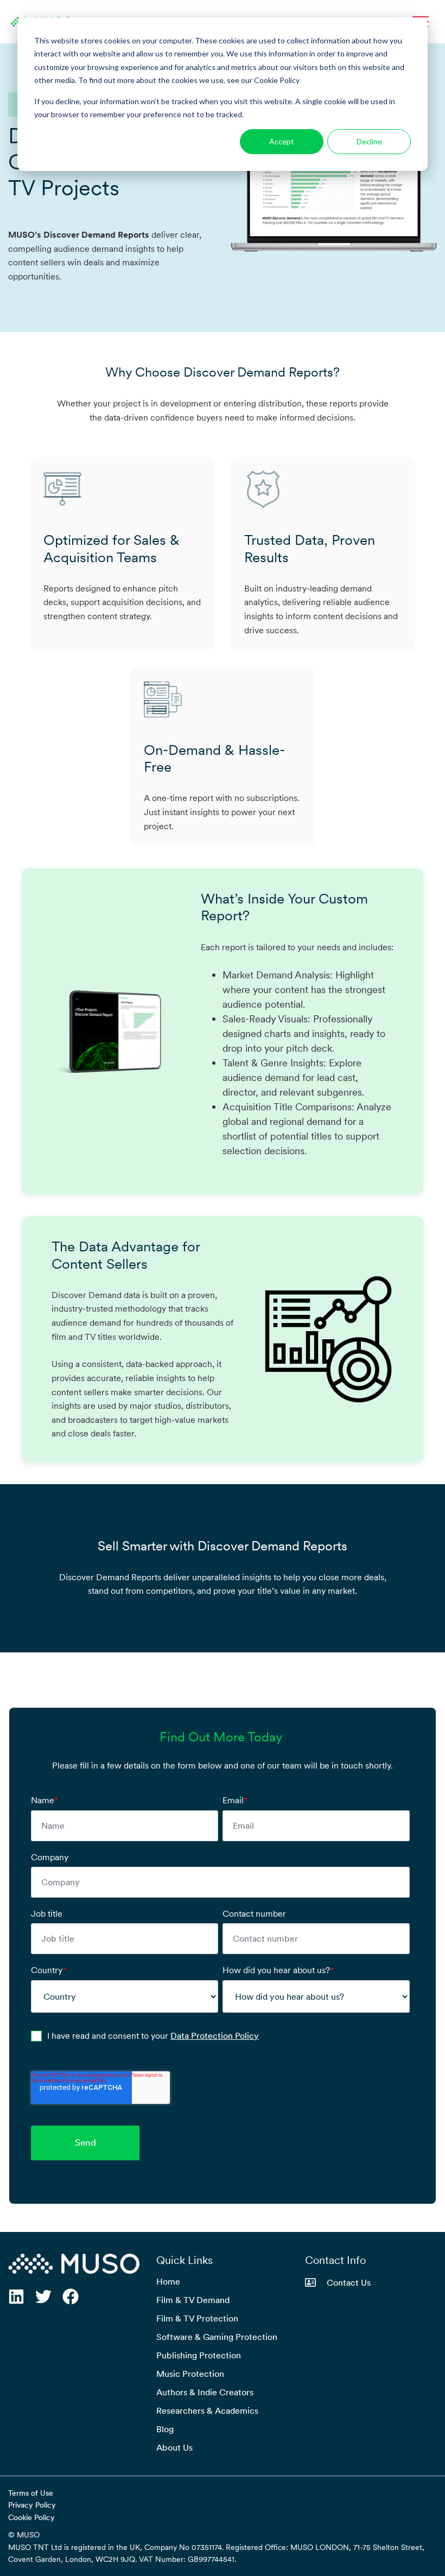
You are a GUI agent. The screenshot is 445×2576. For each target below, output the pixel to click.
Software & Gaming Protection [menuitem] (217, 2337)
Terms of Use (31, 2493)
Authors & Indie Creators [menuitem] (205, 2392)
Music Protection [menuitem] (190, 2374)
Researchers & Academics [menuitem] (207, 2410)
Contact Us (349, 2282)
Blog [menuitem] (165, 2429)
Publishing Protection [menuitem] (199, 2355)
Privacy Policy (32, 2505)
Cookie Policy (31, 2517)
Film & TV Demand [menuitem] (193, 2300)
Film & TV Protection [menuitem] (197, 2318)
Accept (282, 141)
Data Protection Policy (215, 2036)
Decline (369, 141)
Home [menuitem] (168, 2281)
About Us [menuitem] (174, 2447)
